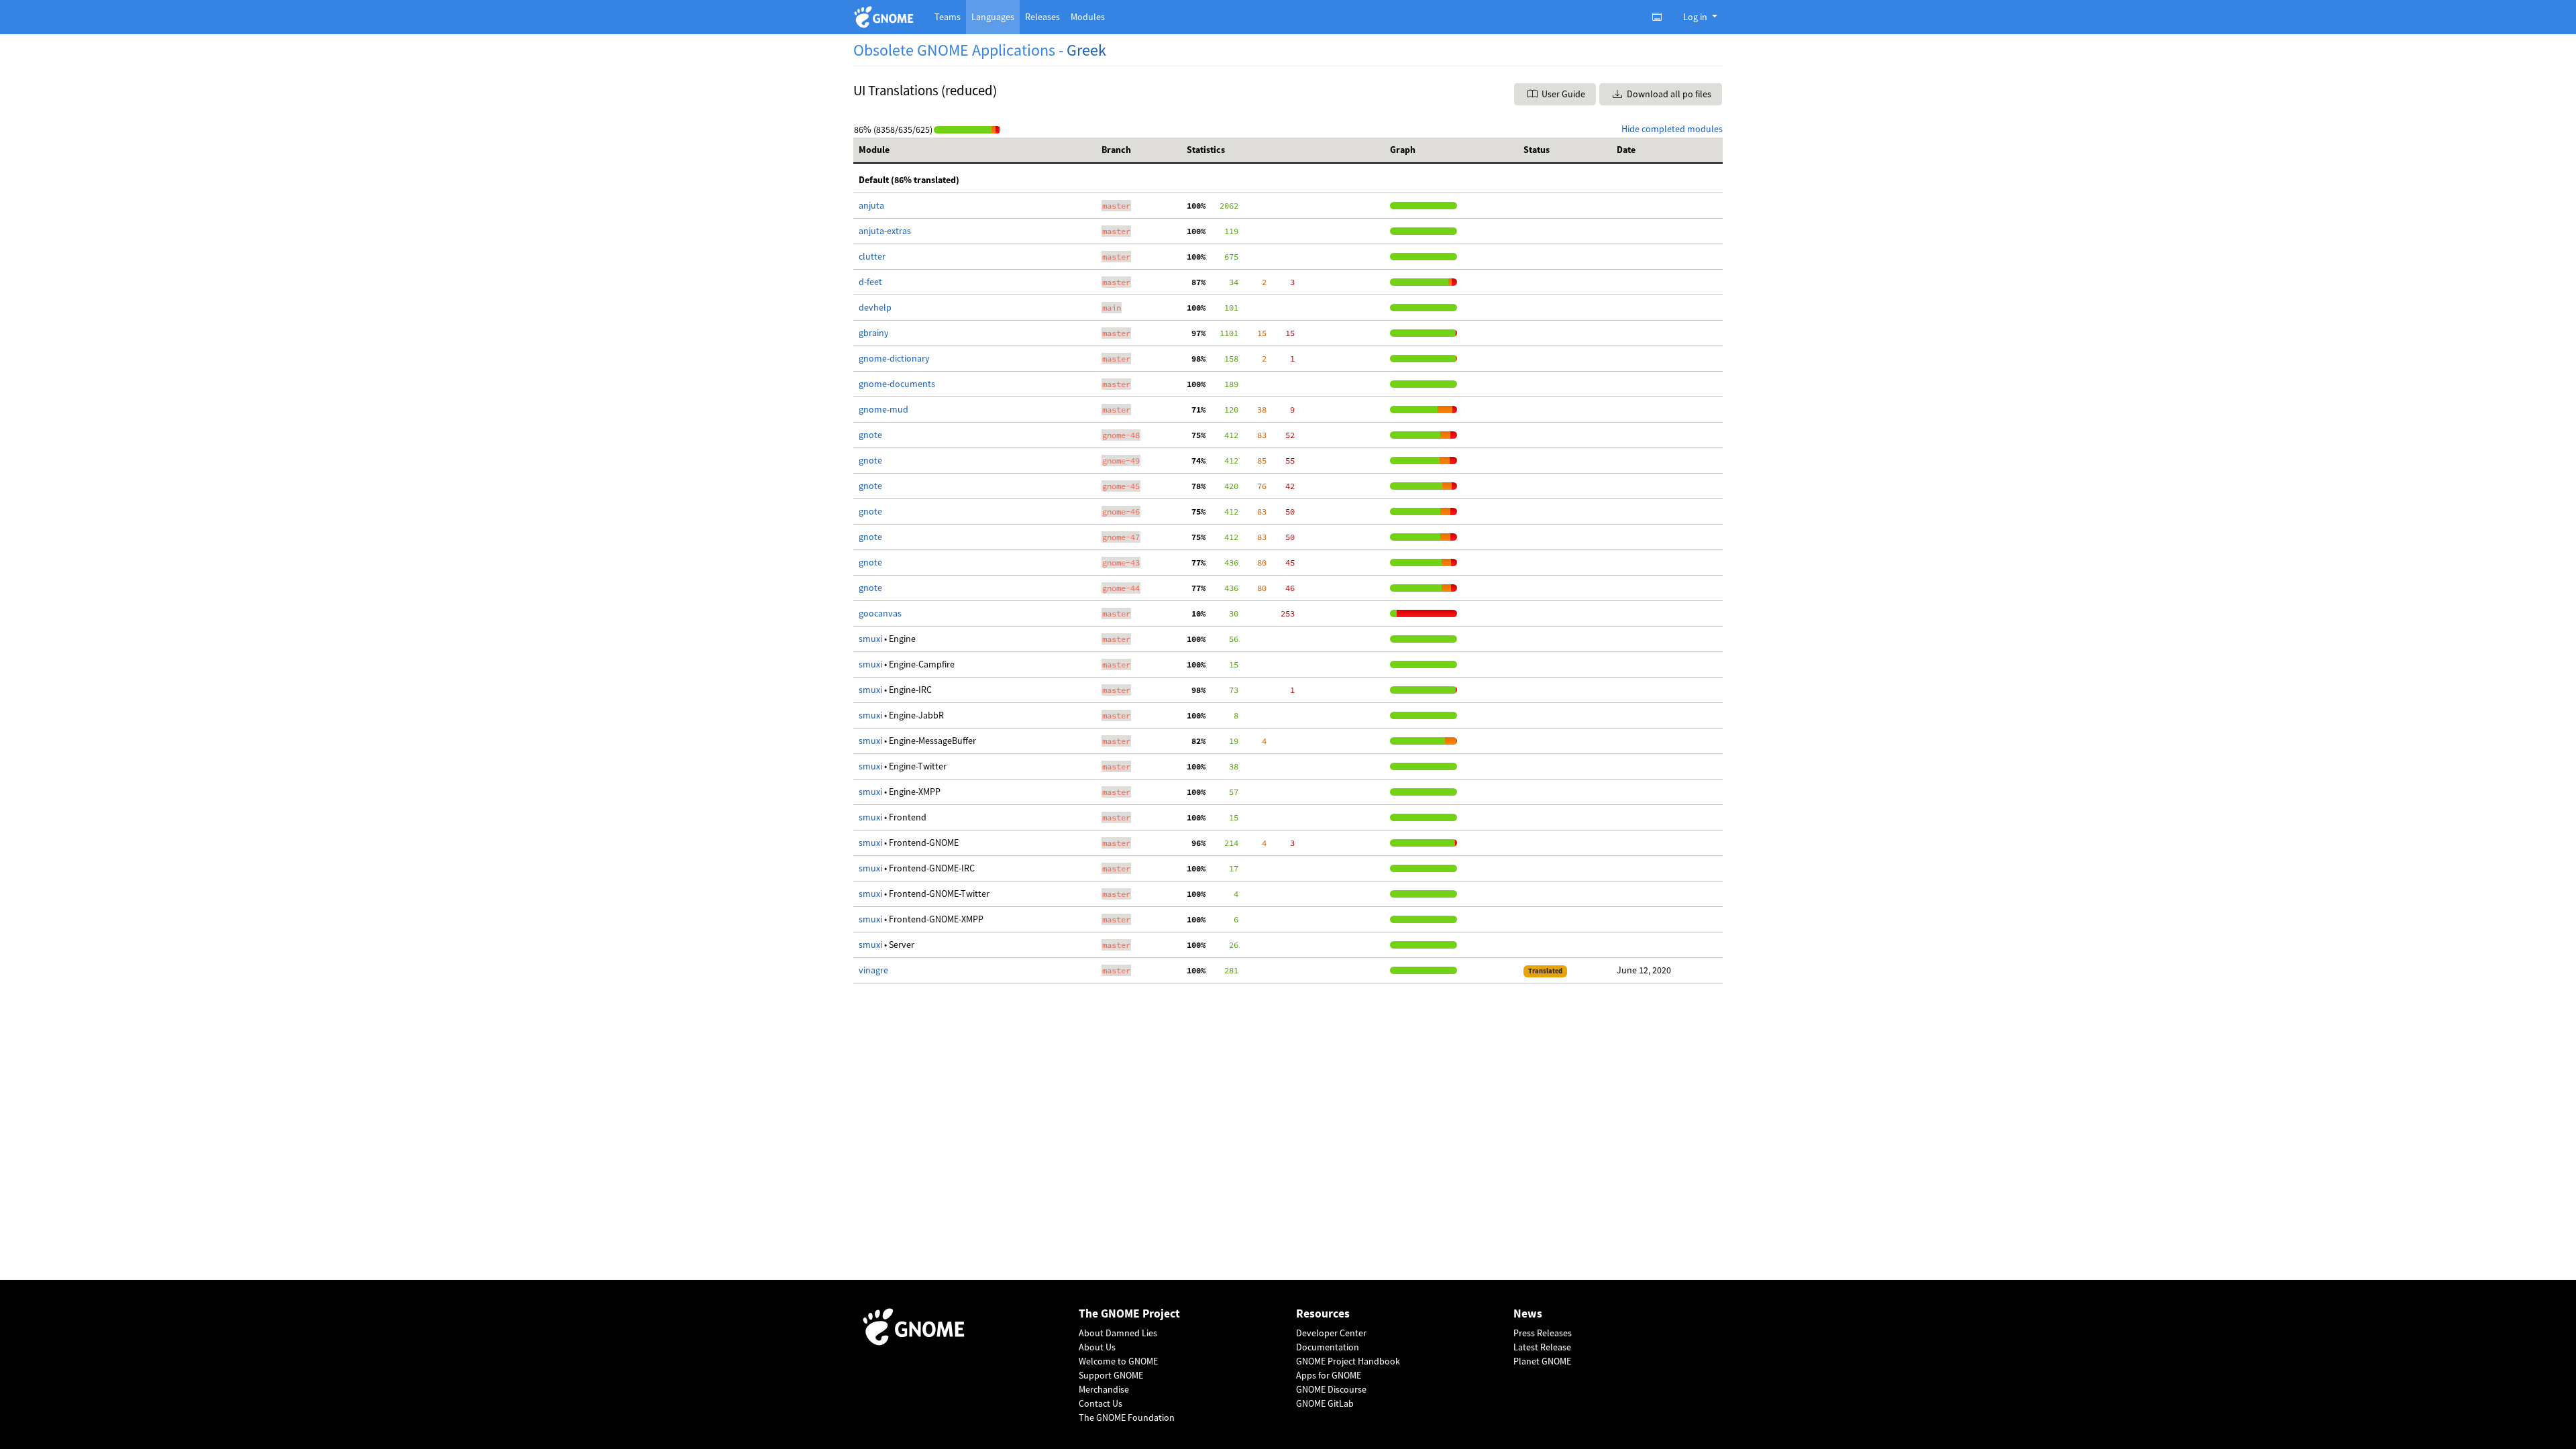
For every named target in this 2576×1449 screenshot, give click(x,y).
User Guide (1562, 94)
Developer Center (1331, 1333)
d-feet (870, 282)
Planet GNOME (1542, 1361)
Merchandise (1104, 1389)
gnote (870, 435)
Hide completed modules (1672, 129)
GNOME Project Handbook (1348, 1361)
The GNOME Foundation (1127, 1417)
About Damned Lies (1118, 1333)
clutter (872, 256)
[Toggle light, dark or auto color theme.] (1661, 17)
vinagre (873, 970)
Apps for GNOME (1329, 1375)
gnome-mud (883, 409)
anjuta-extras (885, 231)
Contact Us (1101, 1403)
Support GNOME (1111, 1375)
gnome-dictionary (894, 358)
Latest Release (1542, 1347)
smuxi (870, 639)
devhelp (875, 307)
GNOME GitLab (1325, 1403)
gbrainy (874, 333)
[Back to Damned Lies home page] (886, 17)
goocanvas (880, 613)
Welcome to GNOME (1118, 1361)
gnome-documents (897, 384)
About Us (1097, 1347)
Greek (1086, 50)
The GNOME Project (1129, 1314)
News (1528, 1314)
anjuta (871, 205)
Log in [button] (1696, 17)
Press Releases (1543, 1333)
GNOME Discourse (1331, 1389)
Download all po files (1668, 94)
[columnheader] (975, 150)
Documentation (1328, 1347)
